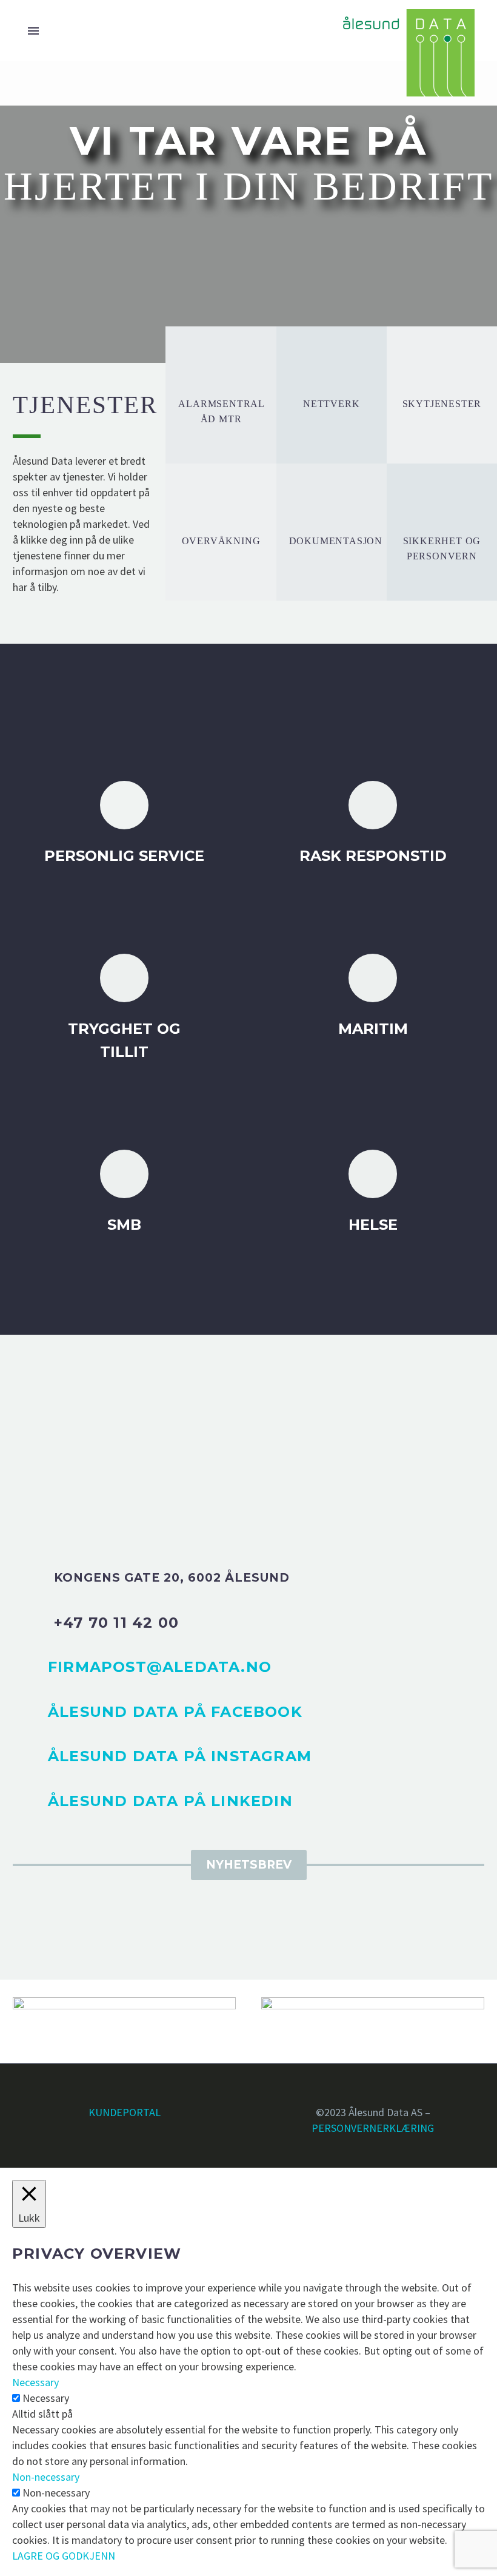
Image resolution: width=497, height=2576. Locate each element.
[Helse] (373, 1193)
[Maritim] (373, 997)
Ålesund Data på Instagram (180, 1756)
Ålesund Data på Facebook (175, 1712)
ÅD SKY (187, 114)
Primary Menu (33, 31)
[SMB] (124, 1193)
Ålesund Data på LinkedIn (170, 1801)
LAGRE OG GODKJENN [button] (64, 2556)
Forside (44, 114)
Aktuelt (325, 114)
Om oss (392, 114)
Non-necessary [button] (46, 2477)
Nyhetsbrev (249, 1865)
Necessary (46, 2398)
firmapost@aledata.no (160, 1667)
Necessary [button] (35, 2382)
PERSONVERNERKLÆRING (373, 2128)
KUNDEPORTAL (125, 2112)
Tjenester (117, 114)
